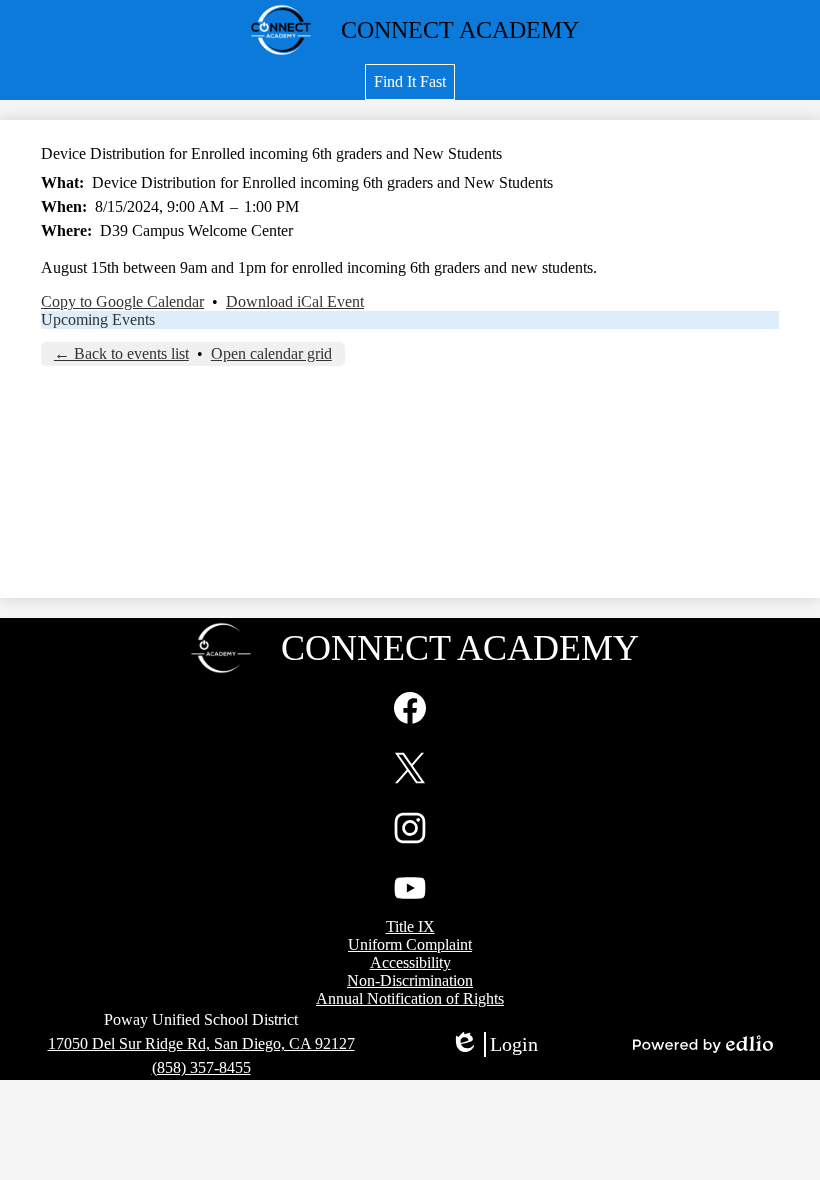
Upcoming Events (98, 319)
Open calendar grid (271, 353)
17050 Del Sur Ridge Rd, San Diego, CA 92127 (201, 1043)
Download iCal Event (295, 301)
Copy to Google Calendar (122, 301)
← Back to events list (121, 353)
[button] (410, 82)
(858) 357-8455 (201, 1067)
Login (494, 1045)
